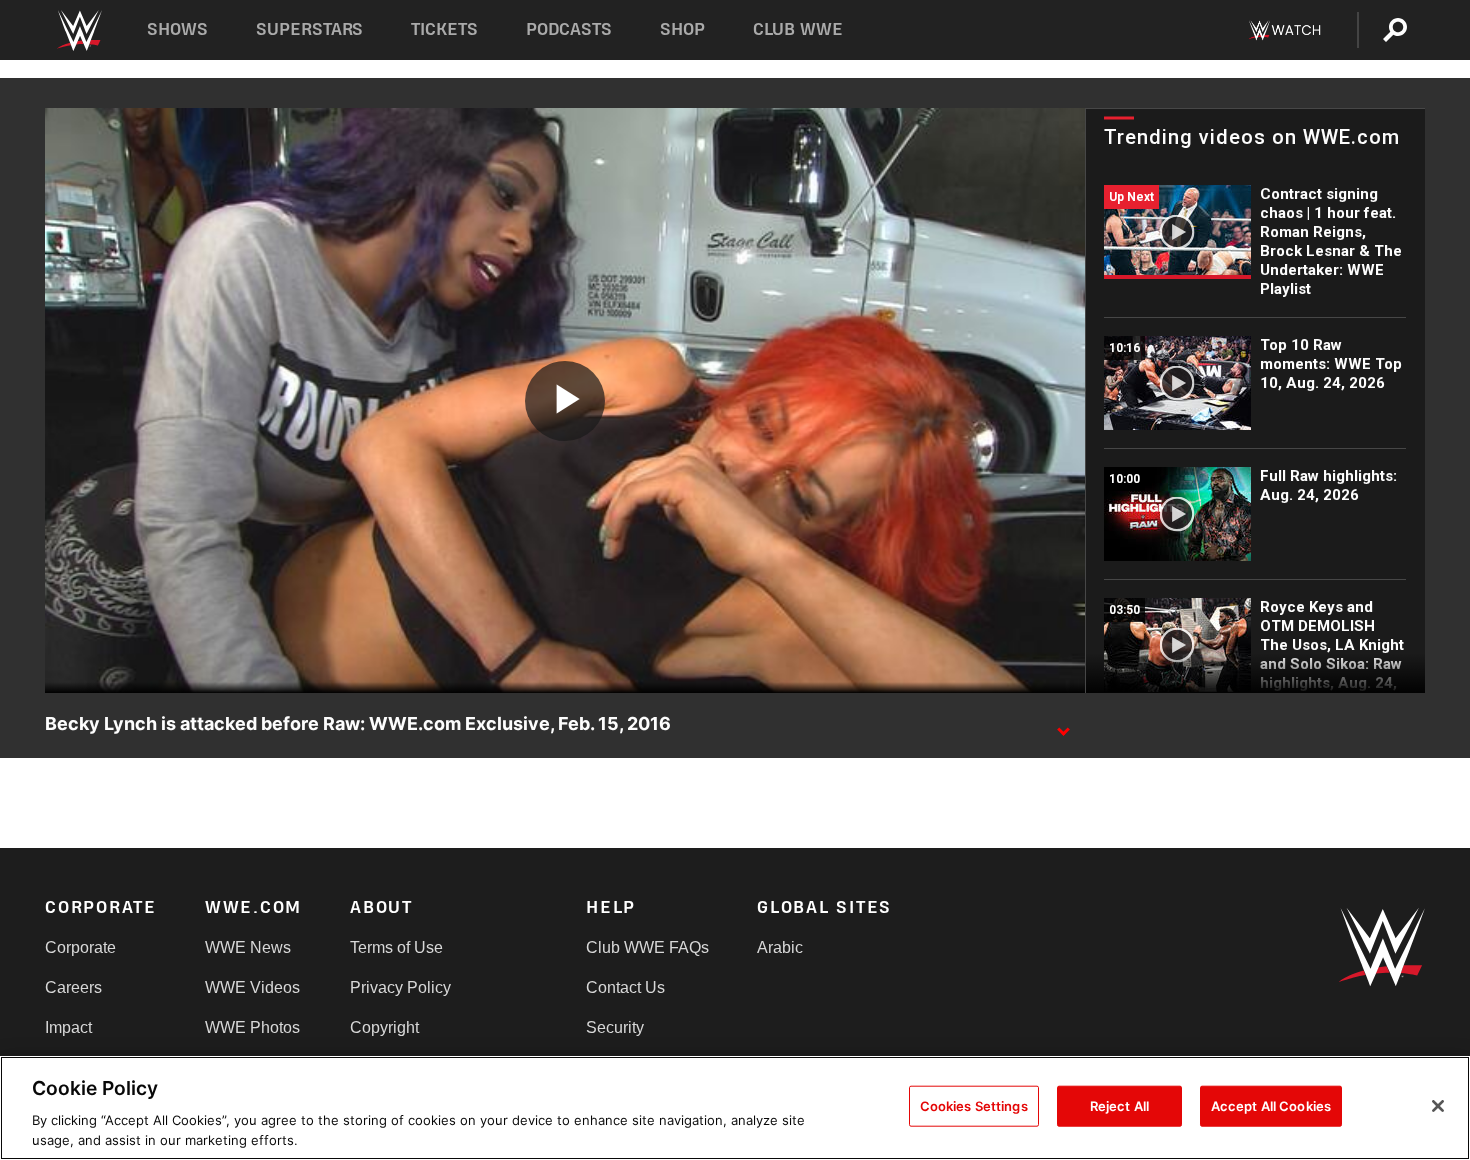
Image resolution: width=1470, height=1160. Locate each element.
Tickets (444, 29)
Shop (682, 29)
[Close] (1438, 1106)
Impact (68, 1027)
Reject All (1119, 1106)
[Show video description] (1063, 725)
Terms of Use (396, 947)
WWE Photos (252, 1027)
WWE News (248, 947)
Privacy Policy (400, 987)
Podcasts (569, 29)
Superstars (310, 29)
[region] (735, 1108)
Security (615, 1027)
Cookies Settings (974, 1106)
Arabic (780, 947)
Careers (73, 987)
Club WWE (798, 29)
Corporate (80, 947)
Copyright (384, 1027)
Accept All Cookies (1271, 1106)
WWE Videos (252, 987)
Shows (177, 29)
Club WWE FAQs (647, 947)
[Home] (78, 30)
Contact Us (625, 987)
